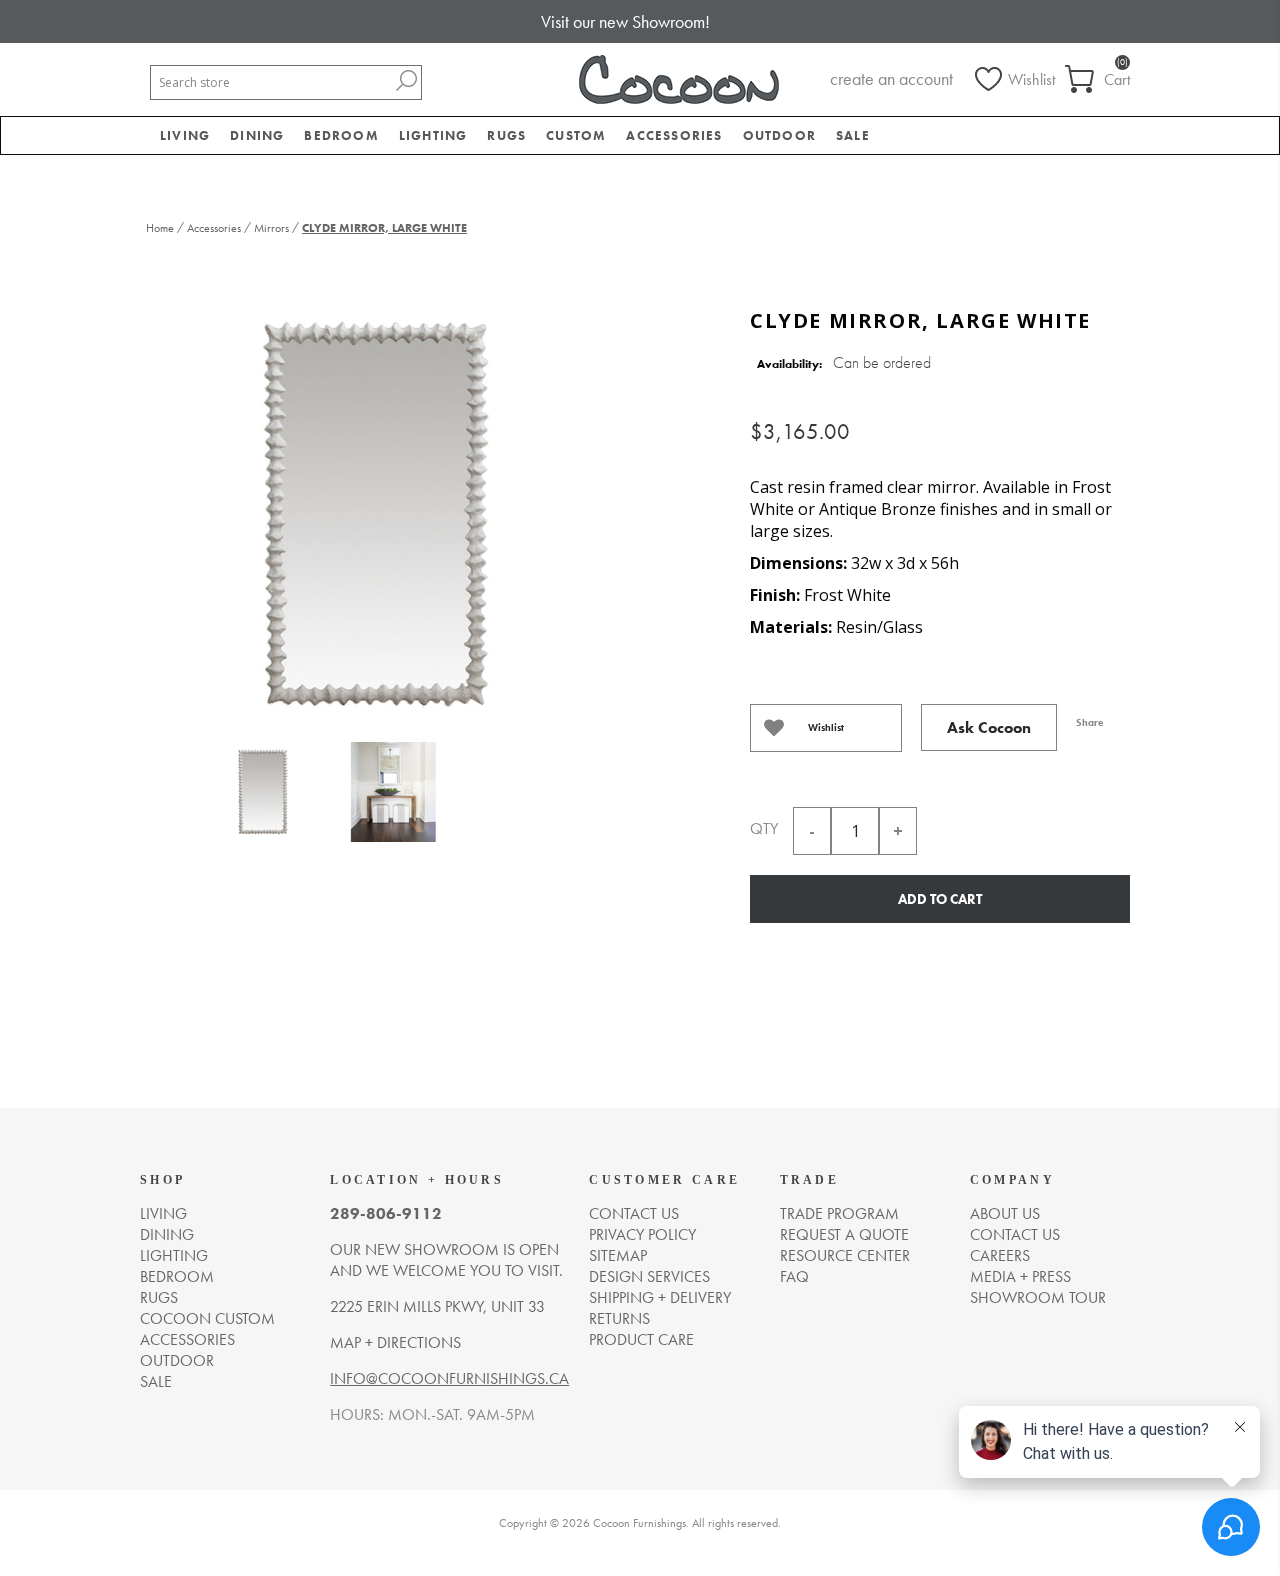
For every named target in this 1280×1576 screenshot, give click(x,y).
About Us (1005, 1213)
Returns (619, 1318)
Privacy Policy (642, 1234)
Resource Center (845, 1255)
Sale (156, 1381)
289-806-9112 (386, 1213)
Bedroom (177, 1276)
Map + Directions (395, 1342)
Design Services (649, 1276)
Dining (167, 1234)
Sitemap (618, 1255)
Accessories (187, 1339)
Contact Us (1015, 1234)
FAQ (794, 1276)
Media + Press (1020, 1276)
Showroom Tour (1038, 1297)
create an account (891, 78)
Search (406, 80)
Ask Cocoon (989, 727)
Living (163, 1213)
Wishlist (826, 727)
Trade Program (839, 1213)
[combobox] (271, 82)
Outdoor (177, 1360)
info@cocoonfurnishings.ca (449, 1378)
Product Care (641, 1339)
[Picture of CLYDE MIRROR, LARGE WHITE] (263, 797)
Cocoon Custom (207, 1318)
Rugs (159, 1297)
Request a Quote (844, 1234)
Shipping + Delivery (660, 1297)
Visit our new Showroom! (625, 21)
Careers (1000, 1255)
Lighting (174, 1255)
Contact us (634, 1213)
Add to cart (940, 899)
